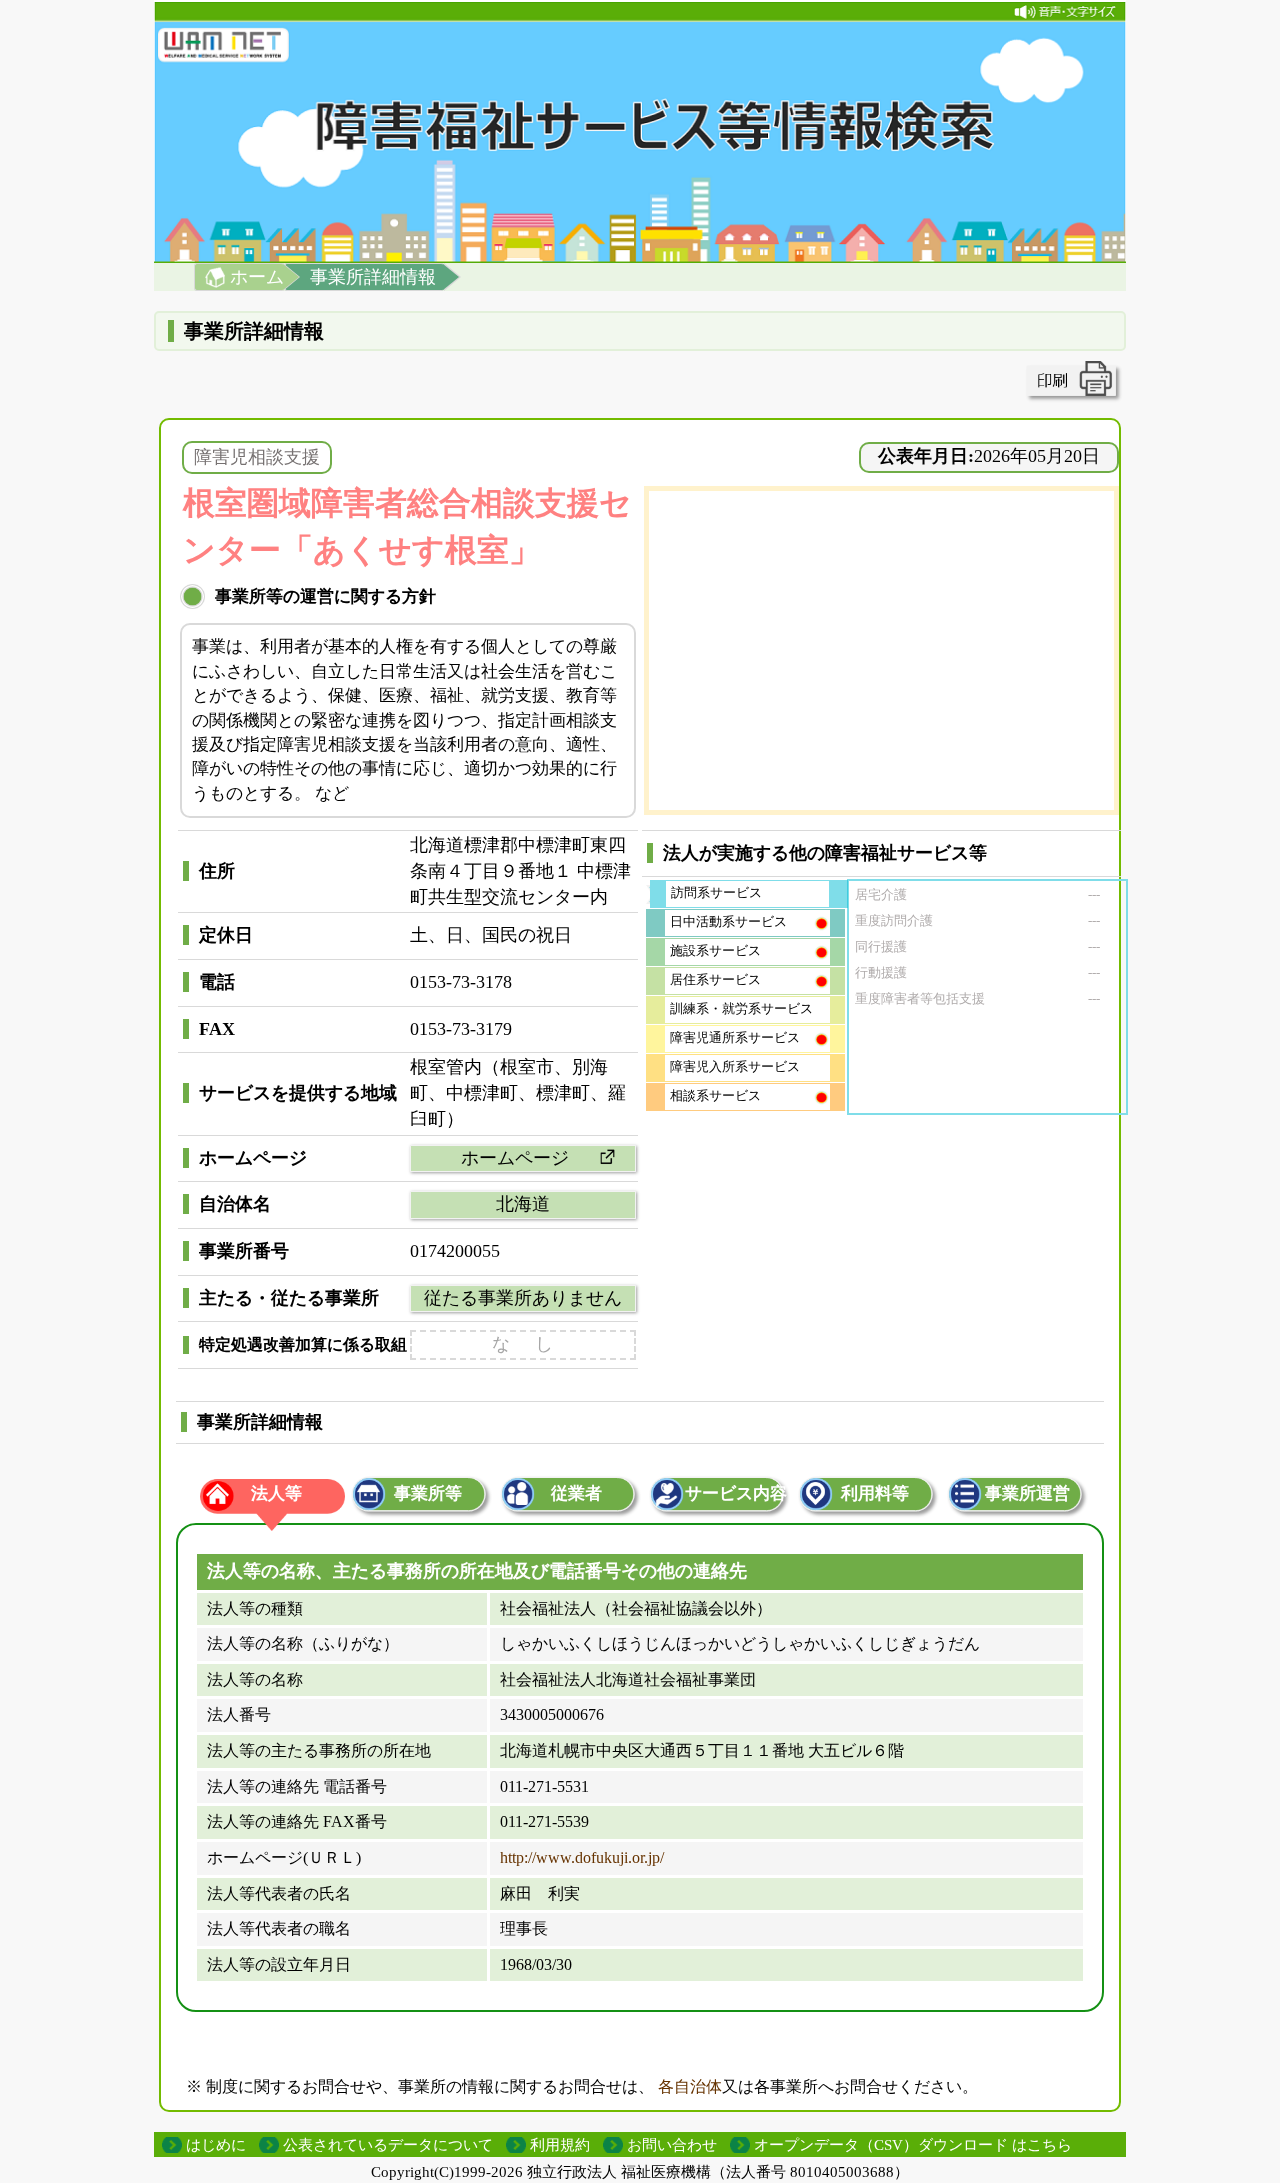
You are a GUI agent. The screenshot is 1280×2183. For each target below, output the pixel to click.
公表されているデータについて (388, 2145)
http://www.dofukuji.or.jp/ (582, 1857)
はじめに (216, 2145)
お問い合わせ (672, 2145)
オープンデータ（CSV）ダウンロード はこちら (913, 2145)
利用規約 (560, 2145)
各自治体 (690, 2086)
